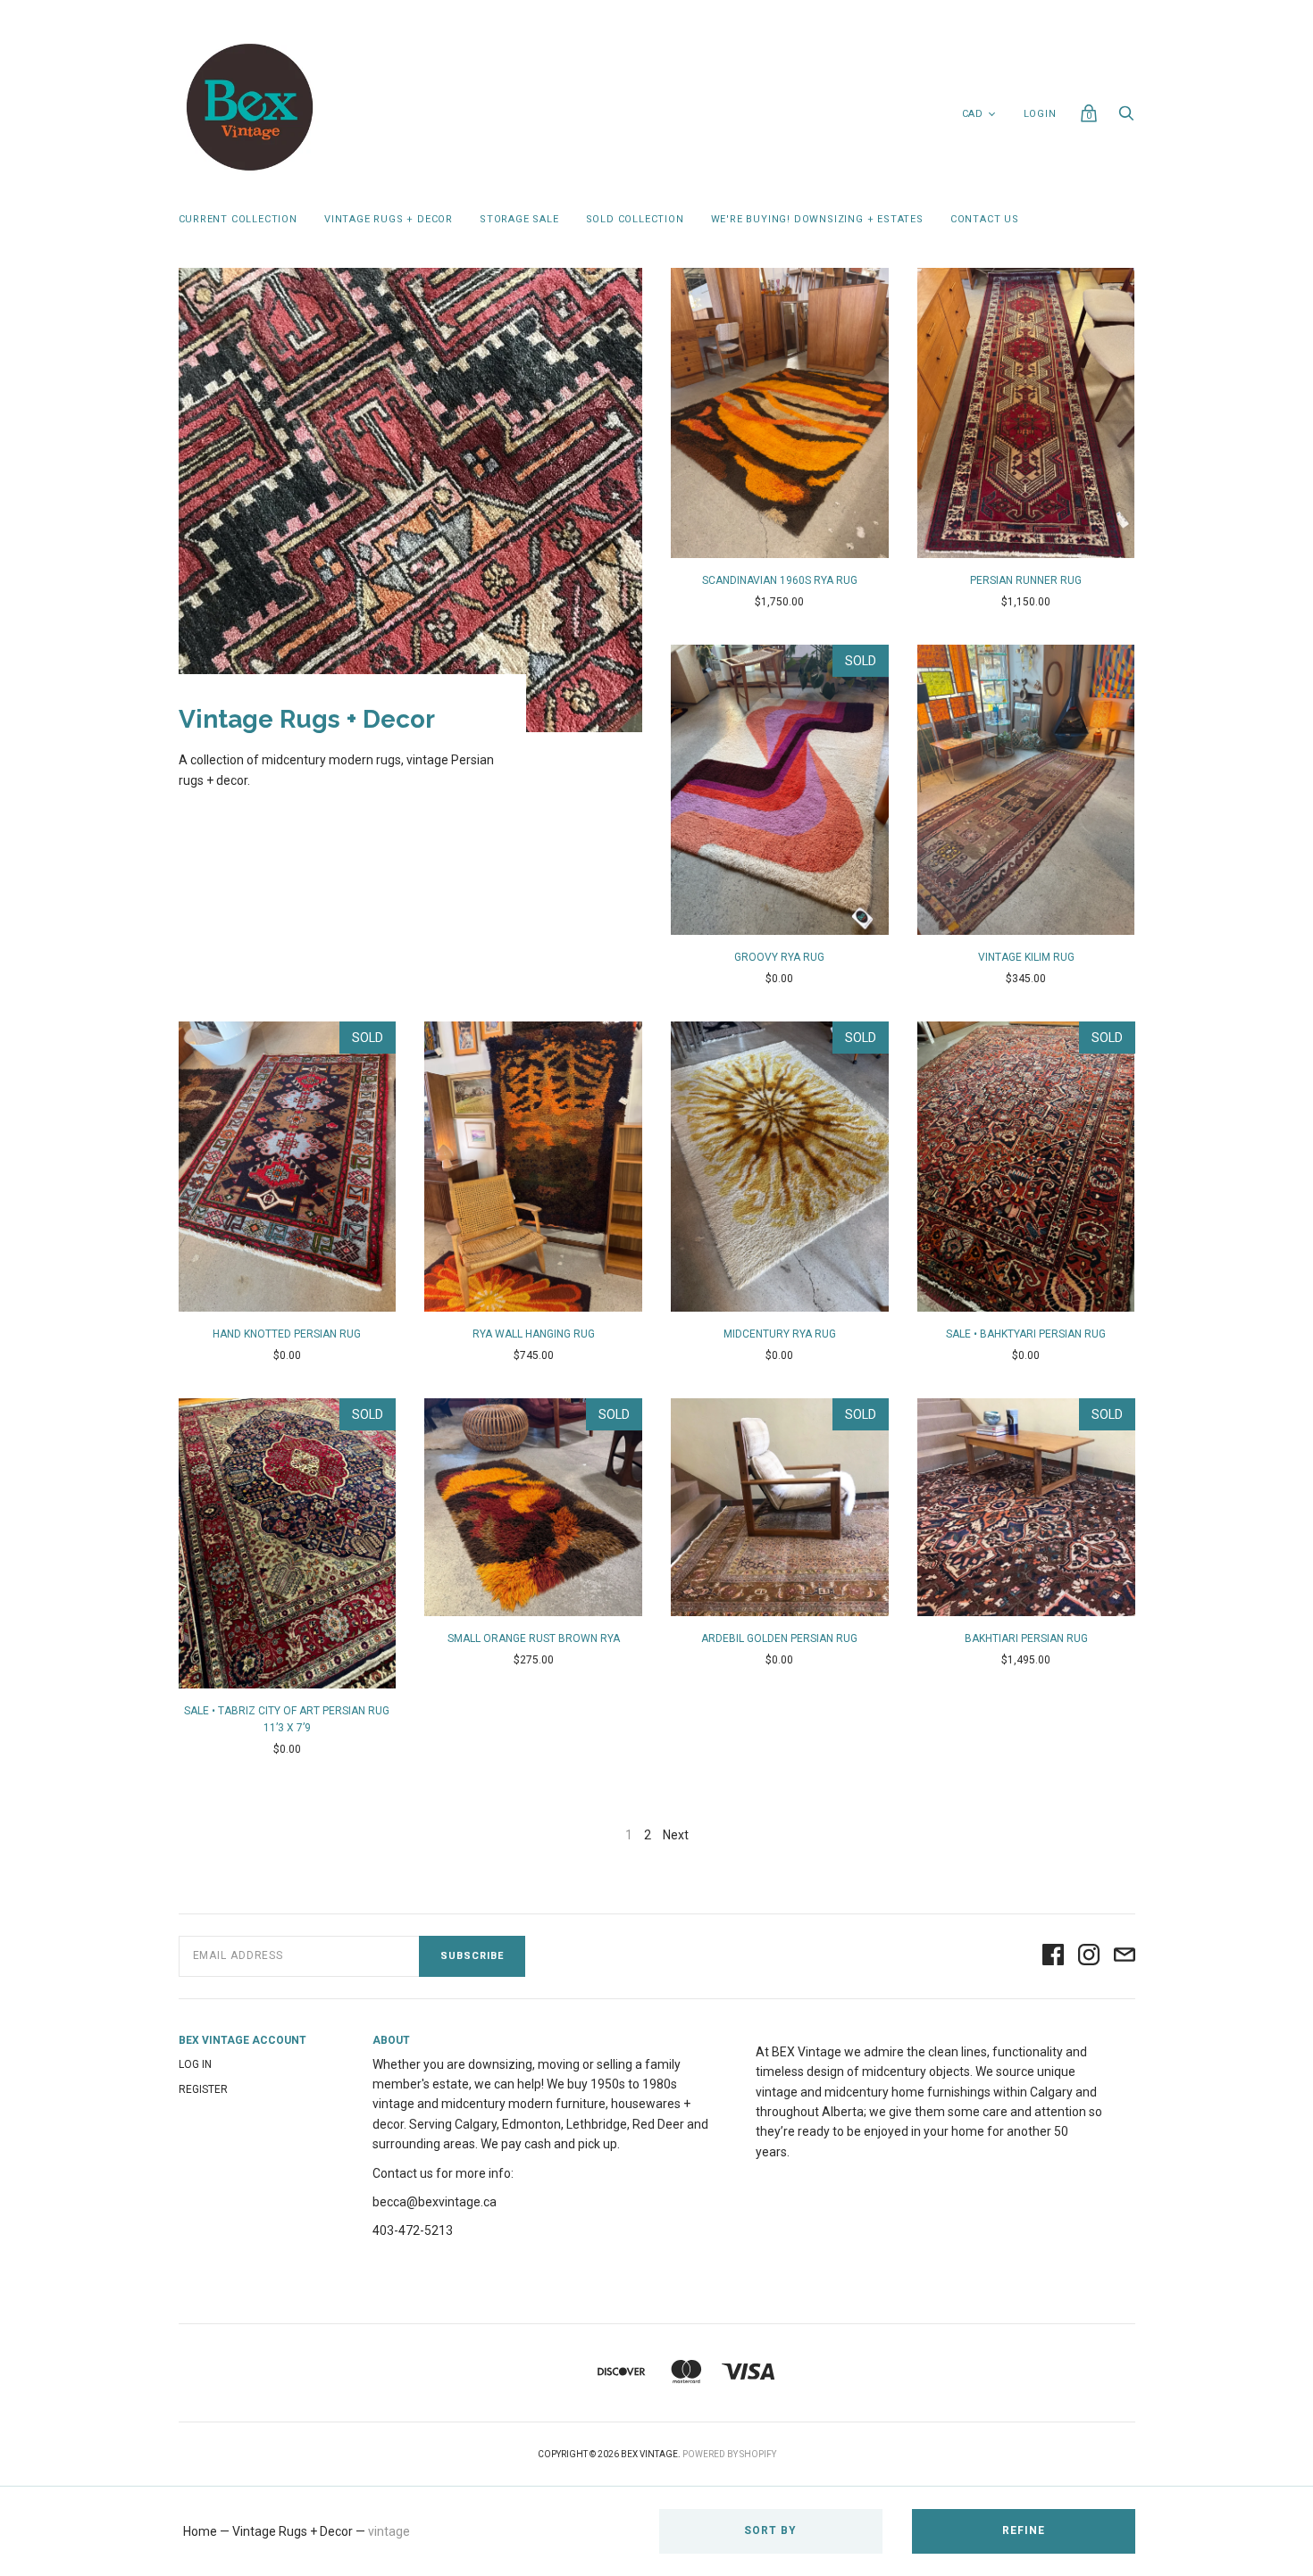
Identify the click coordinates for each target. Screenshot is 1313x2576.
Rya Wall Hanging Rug (534, 1334)
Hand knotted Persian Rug (287, 1334)
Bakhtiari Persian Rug (1026, 1638)
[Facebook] (1053, 1956)
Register (203, 2089)
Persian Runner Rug (1026, 580)
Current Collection (238, 219)
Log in (195, 2064)
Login (1040, 114)
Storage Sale (519, 219)
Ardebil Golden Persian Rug (779, 1638)
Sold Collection (635, 219)
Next (676, 1835)
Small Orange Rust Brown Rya (534, 1638)
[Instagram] (1089, 1956)
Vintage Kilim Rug (1026, 957)
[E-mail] (1125, 1956)
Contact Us (985, 219)
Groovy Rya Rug (779, 957)
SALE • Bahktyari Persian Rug (1026, 1334)
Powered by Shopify (729, 2454)
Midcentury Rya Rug (780, 1334)
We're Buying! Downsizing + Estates (817, 219)
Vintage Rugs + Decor (389, 219)
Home (200, 2531)
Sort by (770, 2530)
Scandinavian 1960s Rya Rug (780, 580)
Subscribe (472, 1956)
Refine (1024, 2530)
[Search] (1126, 118)
